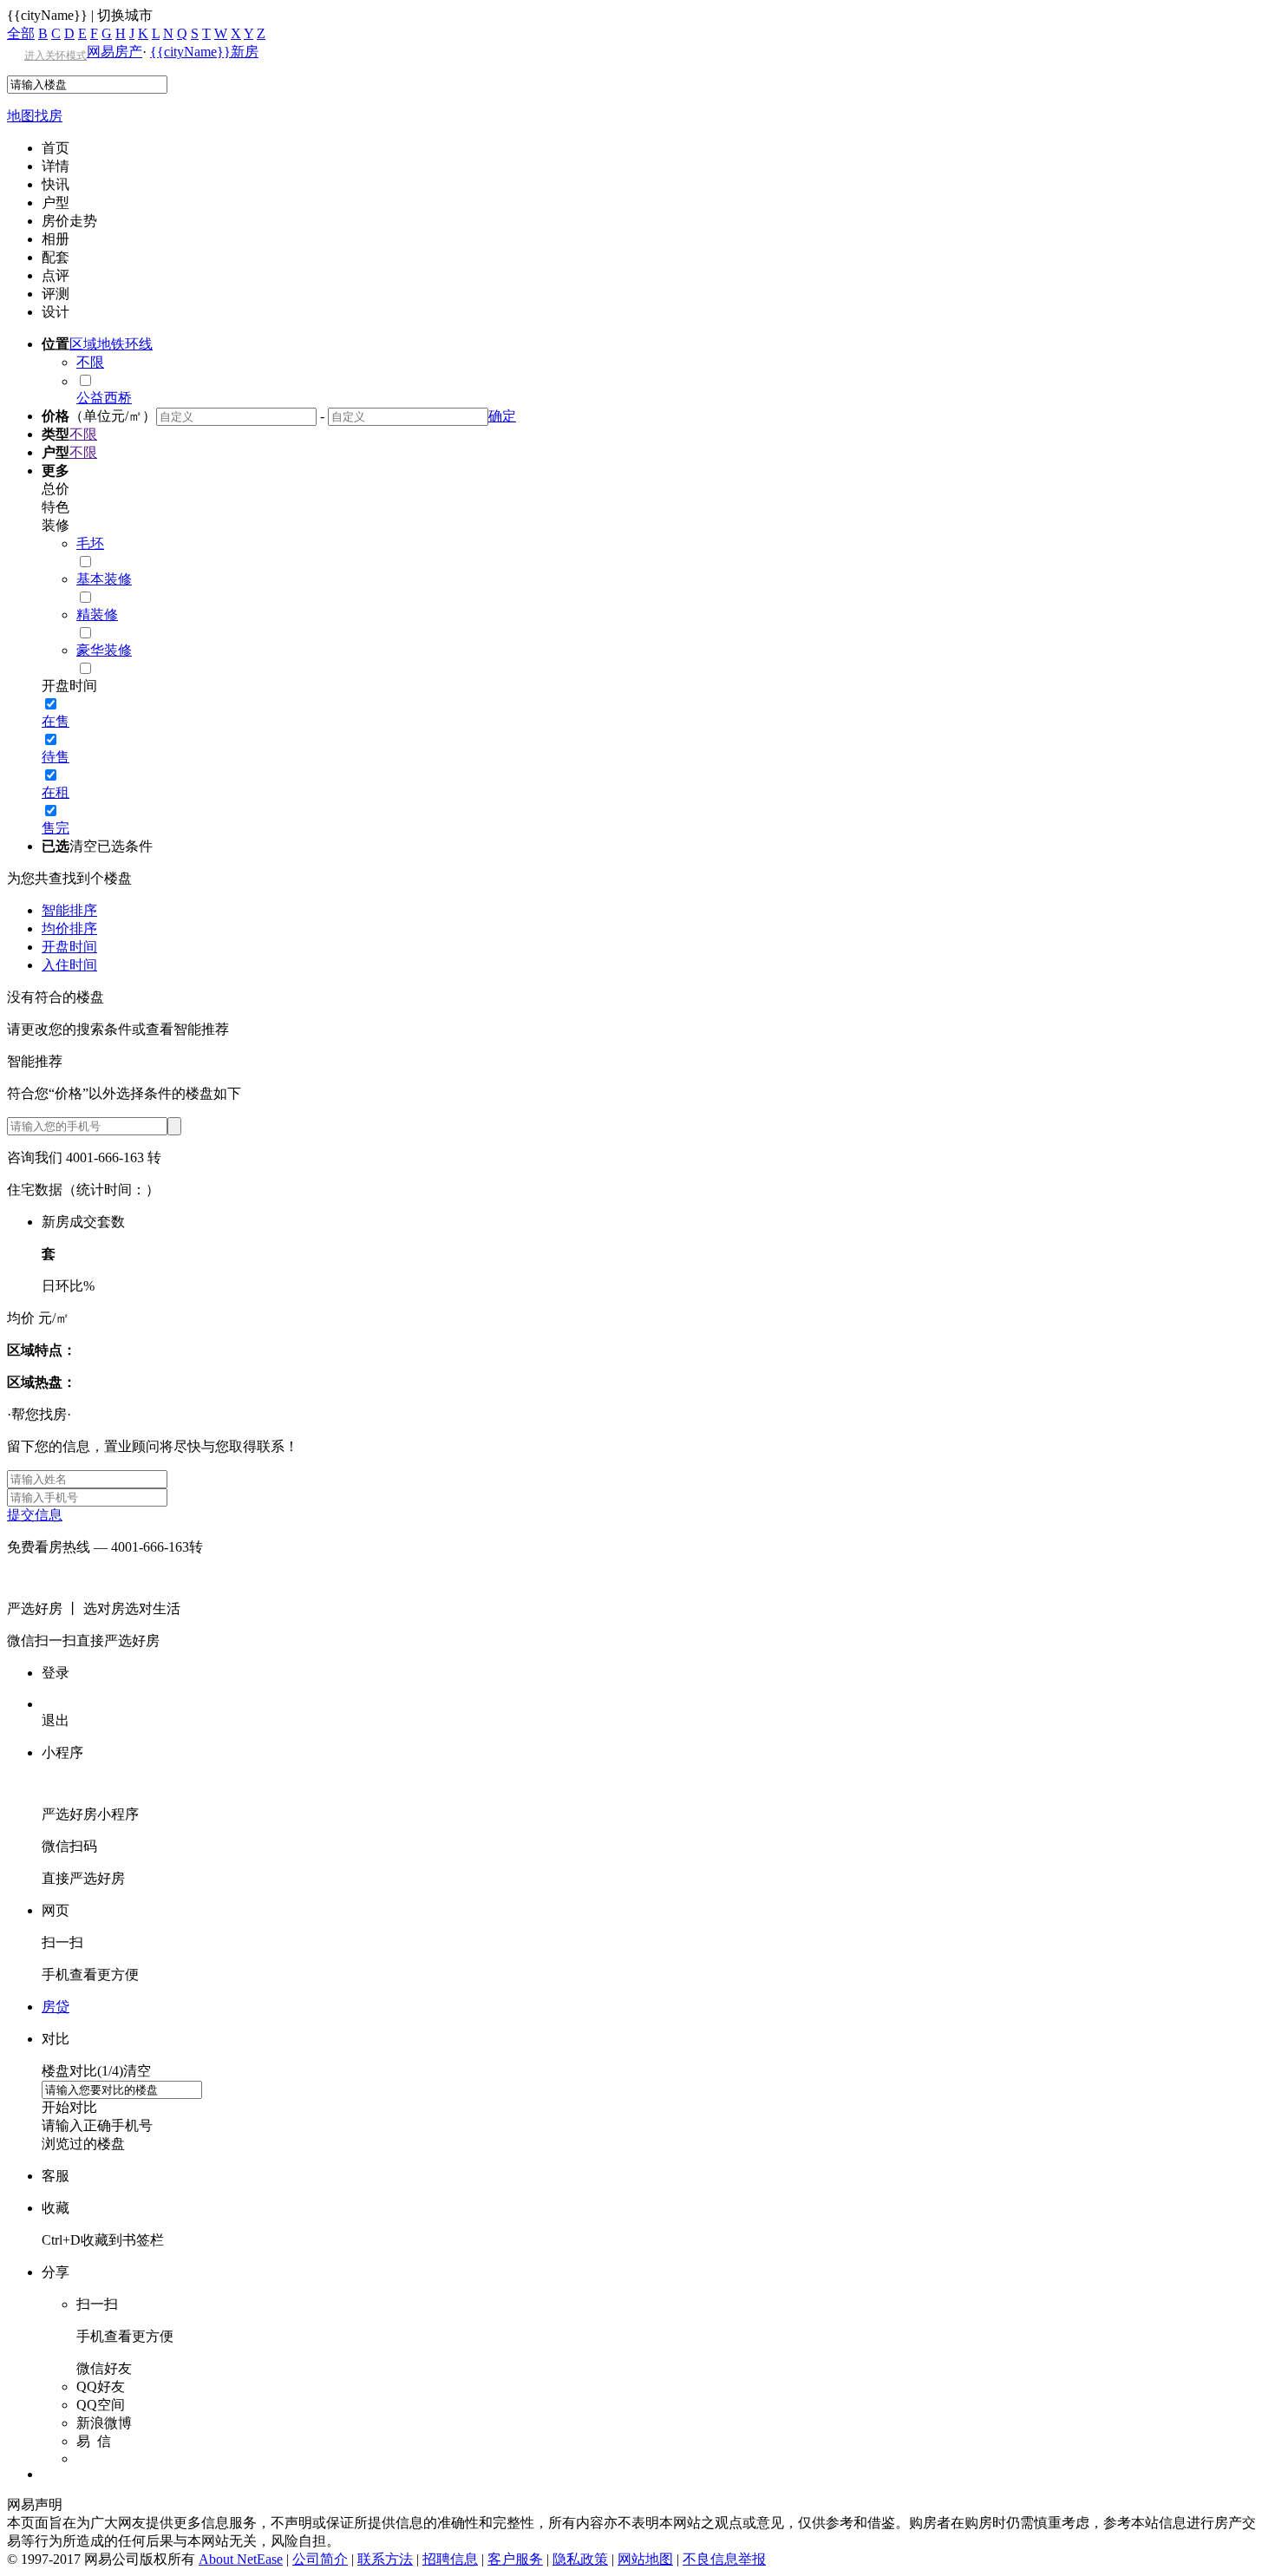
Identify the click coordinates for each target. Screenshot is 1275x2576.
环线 (139, 344)
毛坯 (90, 543)
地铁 (111, 344)
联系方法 (385, 2559)
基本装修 (104, 579)
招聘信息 (450, 2559)
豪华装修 (104, 650)
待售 (56, 757)
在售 (56, 721)
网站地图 (645, 2559)
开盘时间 (69, 947)
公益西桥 (104, 398)
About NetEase (241, 2559)
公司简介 (320, 2559)
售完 (56, 828)
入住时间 (69, 965)
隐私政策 (580, 2559)
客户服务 (515, 2559)
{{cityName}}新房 (204, 52)
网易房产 (114, 52)
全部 (21, 33)
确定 (502, 416)
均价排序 (69, 928)
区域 (83, 344)
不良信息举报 (724, 2559)
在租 (56, 792)
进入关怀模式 (56, 56)
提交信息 (35, 1515)
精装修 (97, 615)
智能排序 (69, 910)
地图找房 (35, 116)
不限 (90, 362)
